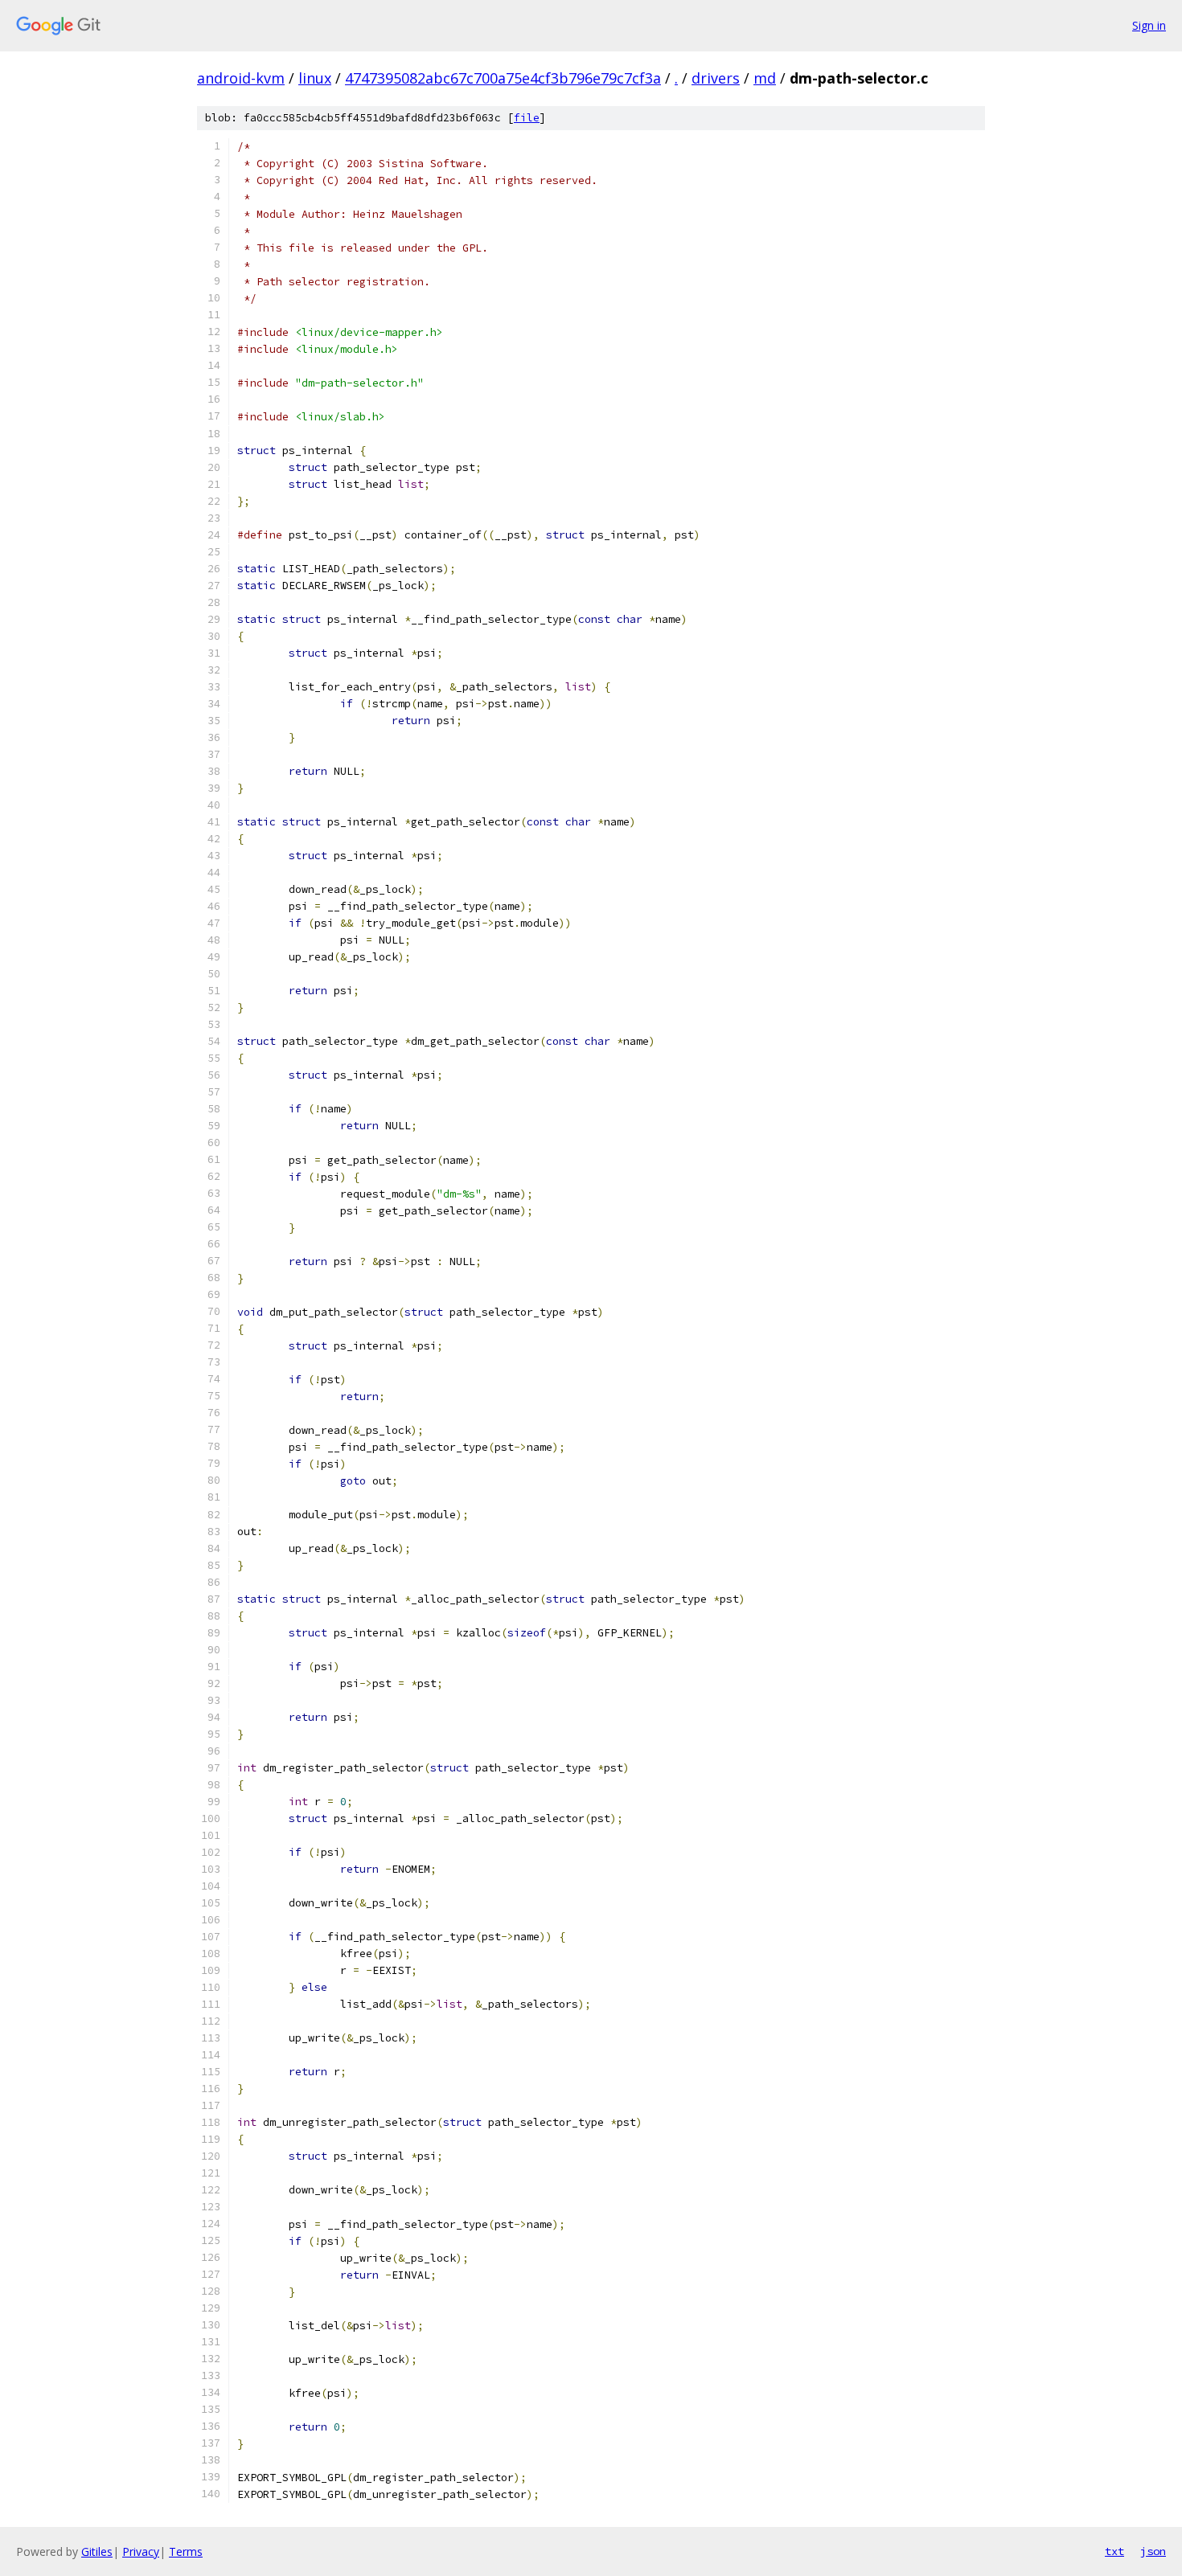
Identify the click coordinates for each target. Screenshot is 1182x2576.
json (1153, 2551)
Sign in (1149, 25)
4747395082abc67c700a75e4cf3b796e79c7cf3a (503, 78)
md (765, 78)
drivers (716, 78)
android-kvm (241, 78)
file (527, 118)
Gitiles (97, 2551)
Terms (186, 2551)
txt (1114, 2551)
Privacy (141, 2551)
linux (315, 78)
